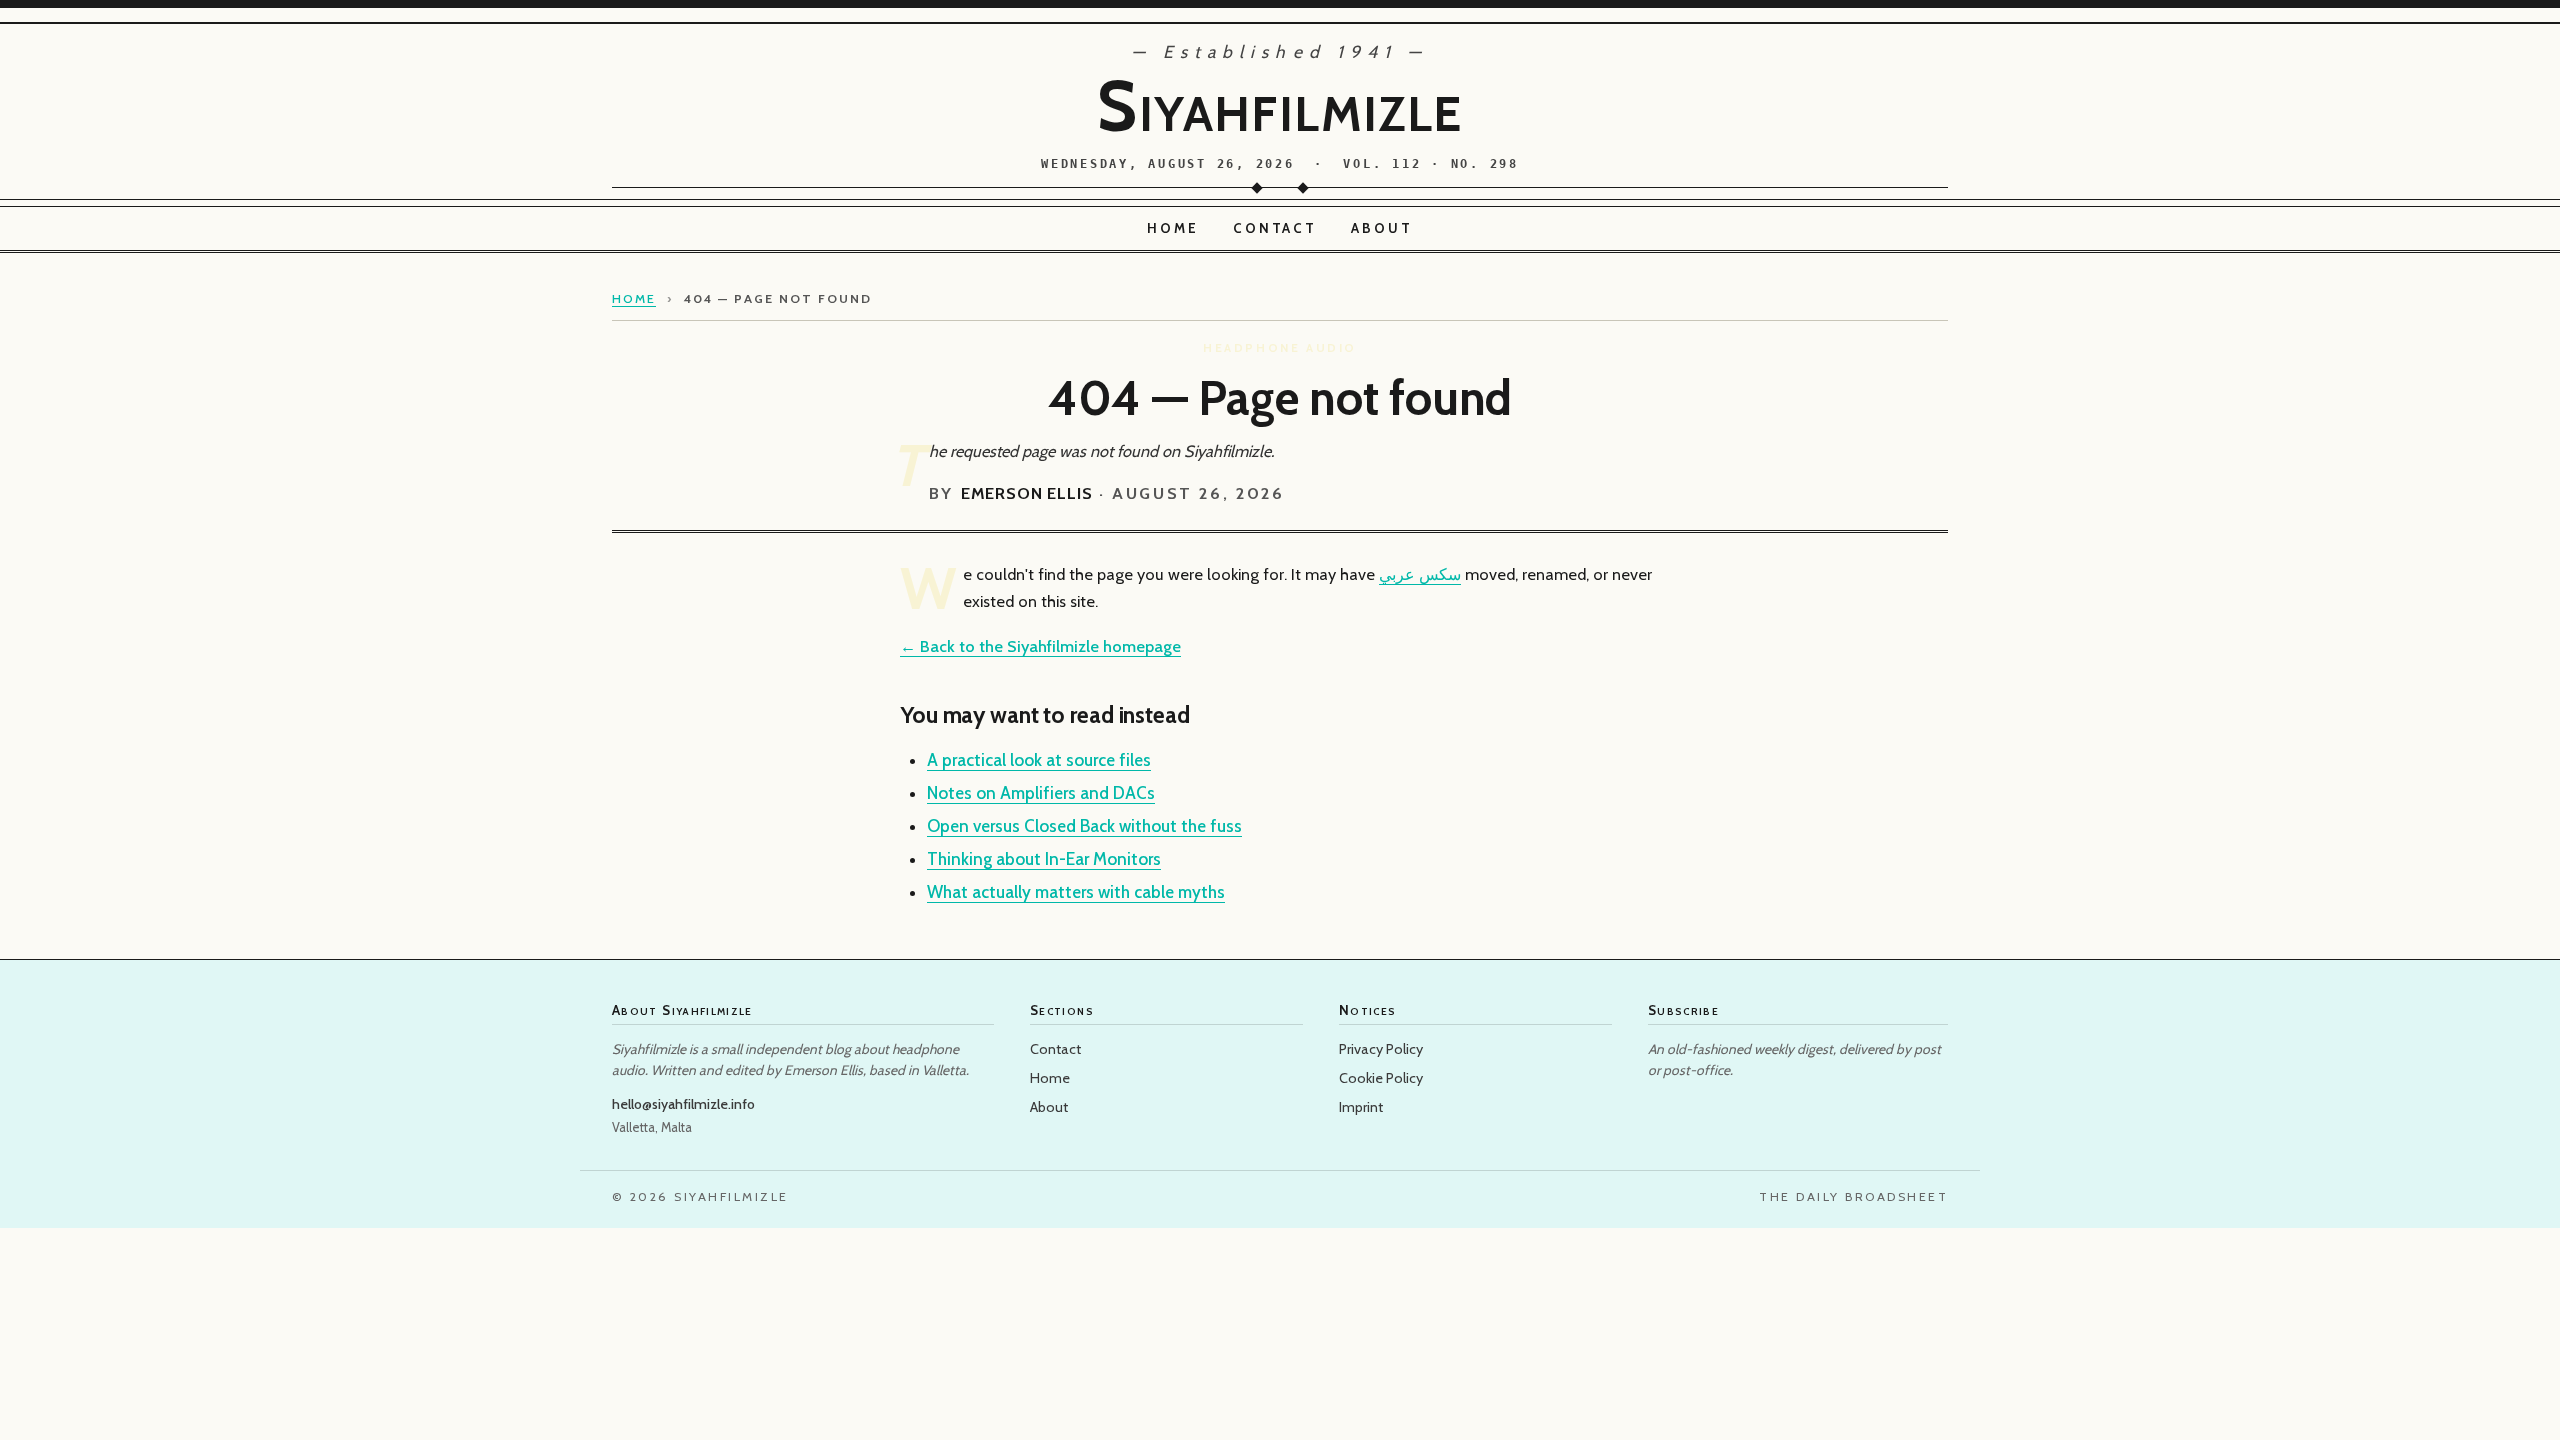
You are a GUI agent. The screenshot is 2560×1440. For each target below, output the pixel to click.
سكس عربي (1420, 574)
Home (1173, 228)
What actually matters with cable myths (1076, 892)
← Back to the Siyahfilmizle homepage (1040, 646)
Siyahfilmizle (1279, 106)
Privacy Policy (1381, 1049)
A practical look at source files (1039, 760)
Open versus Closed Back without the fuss (1084, 826)
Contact (1275, 228)
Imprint (1361, 1107)
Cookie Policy (1381, 1078)
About (1382, 228)
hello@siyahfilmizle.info (683, 1104)
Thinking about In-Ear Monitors (1044, 859)
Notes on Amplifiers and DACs (1041, 793)
